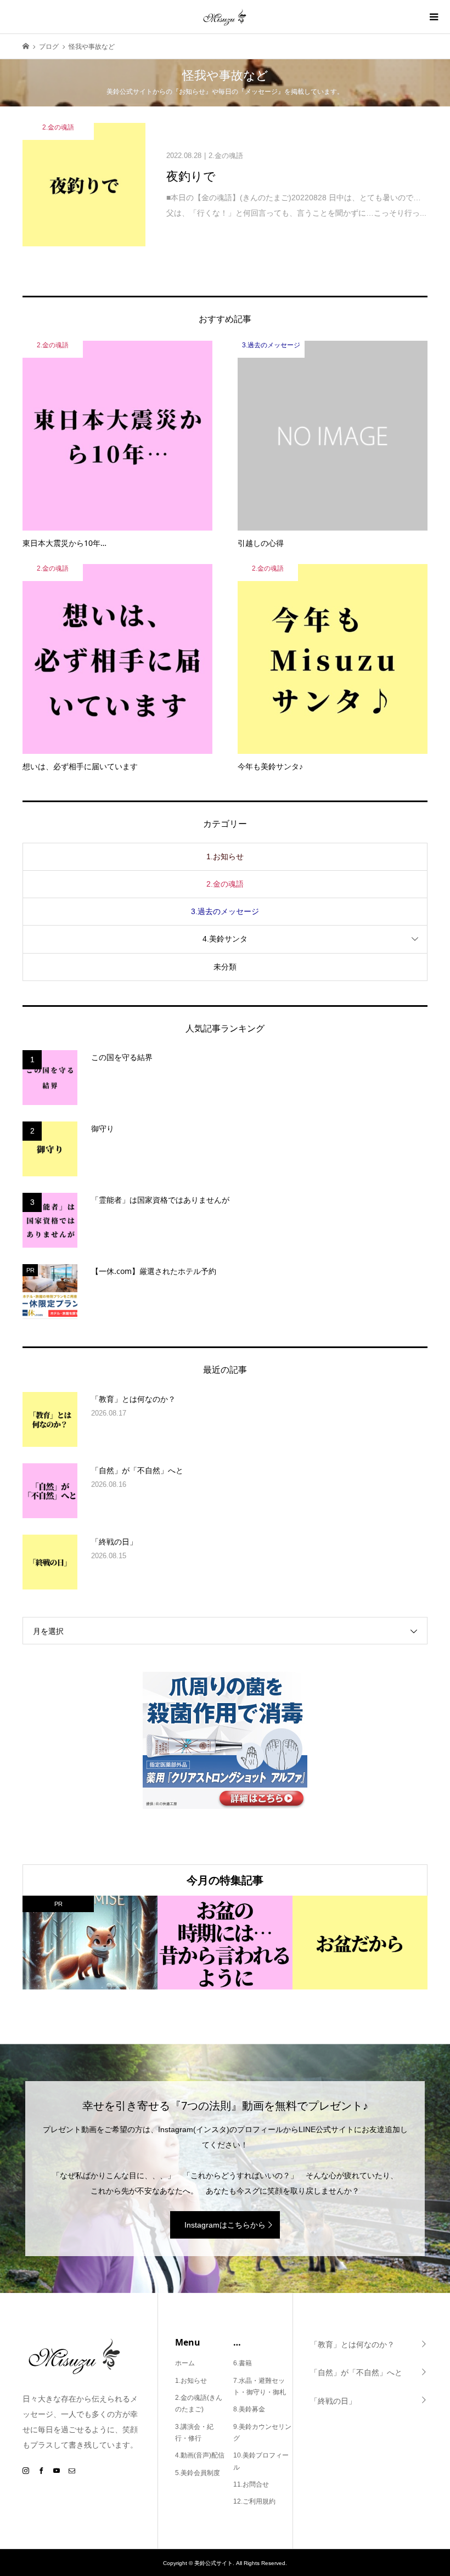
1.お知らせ (225, 856)
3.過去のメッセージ (225, 911)
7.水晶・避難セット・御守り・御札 (260, 2387)
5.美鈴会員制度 (198, 2473)
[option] (90, 1943)
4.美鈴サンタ (225, 939)
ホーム (185, 2363)
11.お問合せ (251, 2484)
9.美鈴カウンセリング (262, 2433)
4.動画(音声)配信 (200, 2455)
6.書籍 (243, 2363)
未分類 (225, 967)
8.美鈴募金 (249, 2409)
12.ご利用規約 (254, 2501)
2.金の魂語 (225, 884)
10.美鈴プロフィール (261, 2461)
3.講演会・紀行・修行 (194, 2433)
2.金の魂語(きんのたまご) (199, 2404)
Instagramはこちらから (225, 2225)
